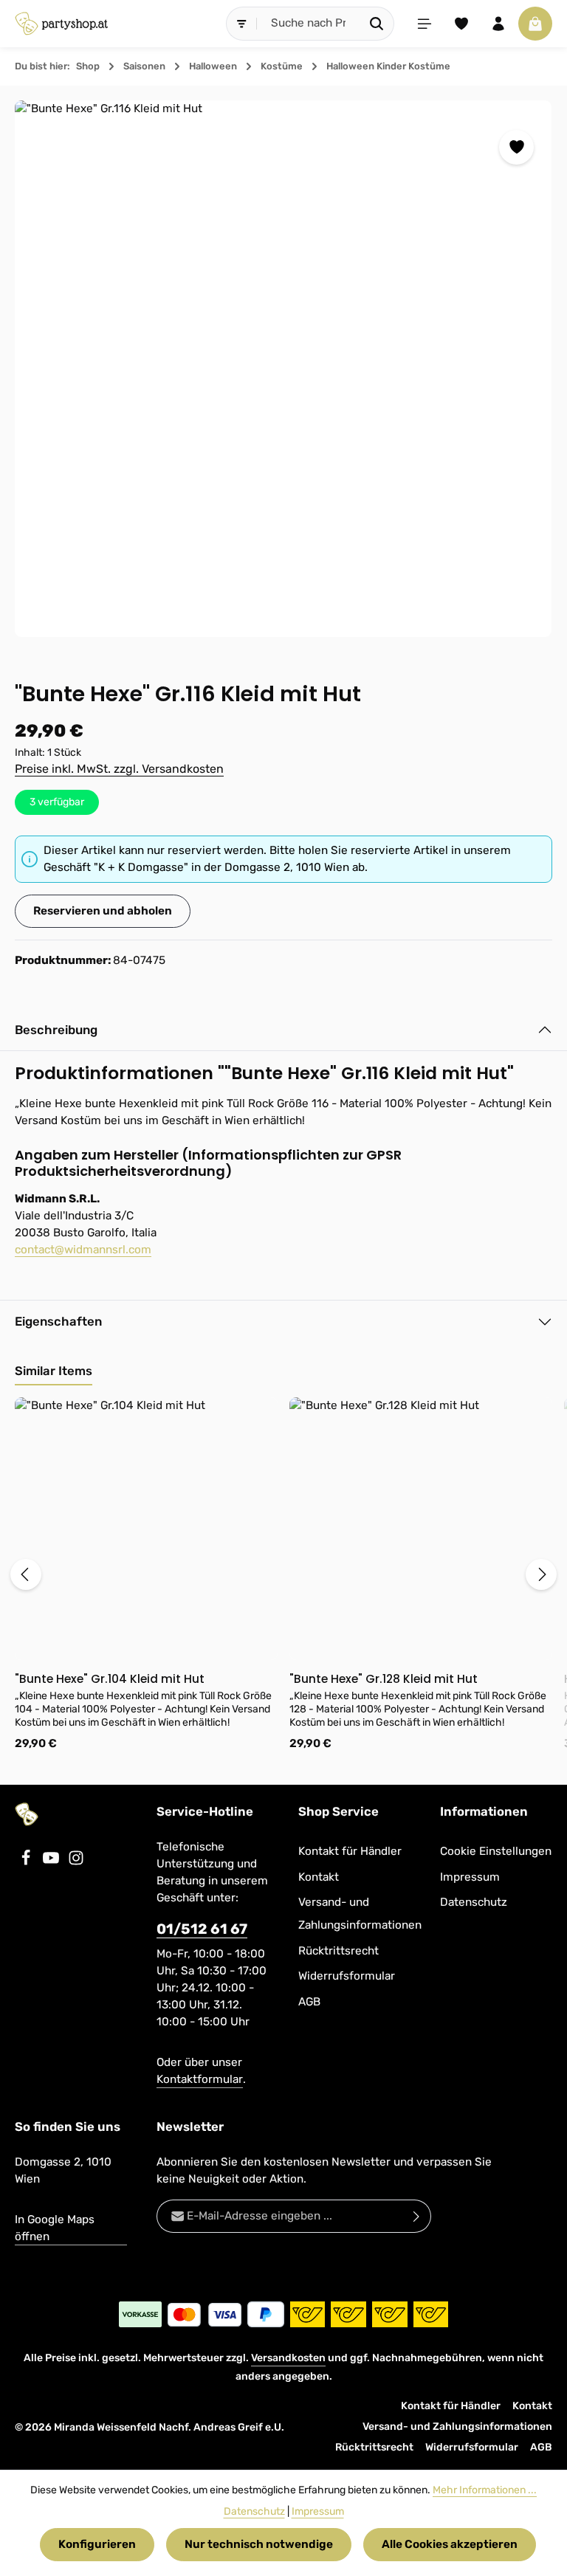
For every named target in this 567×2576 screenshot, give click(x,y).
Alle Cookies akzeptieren (450, 2544)
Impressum (470, 1877)
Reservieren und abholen (103, 911)
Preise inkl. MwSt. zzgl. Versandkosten (119, 769)
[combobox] (309, 23)
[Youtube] (52, 1862)
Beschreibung (56, 1030)
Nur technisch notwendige (259, 2544)
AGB (309, 2002)
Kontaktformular (200, 2079)
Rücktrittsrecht (339, 1951)
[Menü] (425, 24)
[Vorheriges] (26, 1574)
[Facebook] (27, 1862)
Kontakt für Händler (350, 1851)
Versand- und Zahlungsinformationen (360, 1914)
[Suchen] (377, 23)
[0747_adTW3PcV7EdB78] (283, 369)
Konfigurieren (97, 2544)
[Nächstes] (541, 1574)
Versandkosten (288, 2358)
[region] (283, 369)
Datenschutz (474, 1902)
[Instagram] (76, 1862)
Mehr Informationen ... (485, 2490)
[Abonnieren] (417, 2216)
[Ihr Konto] (498, 24)
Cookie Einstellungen (496, 1851)
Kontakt (319, 1877)
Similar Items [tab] (54, 1371)
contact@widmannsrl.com (83, 1250)
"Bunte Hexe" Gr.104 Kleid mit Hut (110, 1679)
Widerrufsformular (347, 1976)
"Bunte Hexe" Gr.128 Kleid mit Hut (384, 1679)
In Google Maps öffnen (55, 2228)
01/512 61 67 (202, 1929)
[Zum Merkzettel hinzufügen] (516, 147)
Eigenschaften (58, 1321)
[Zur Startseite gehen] (61, 24)
